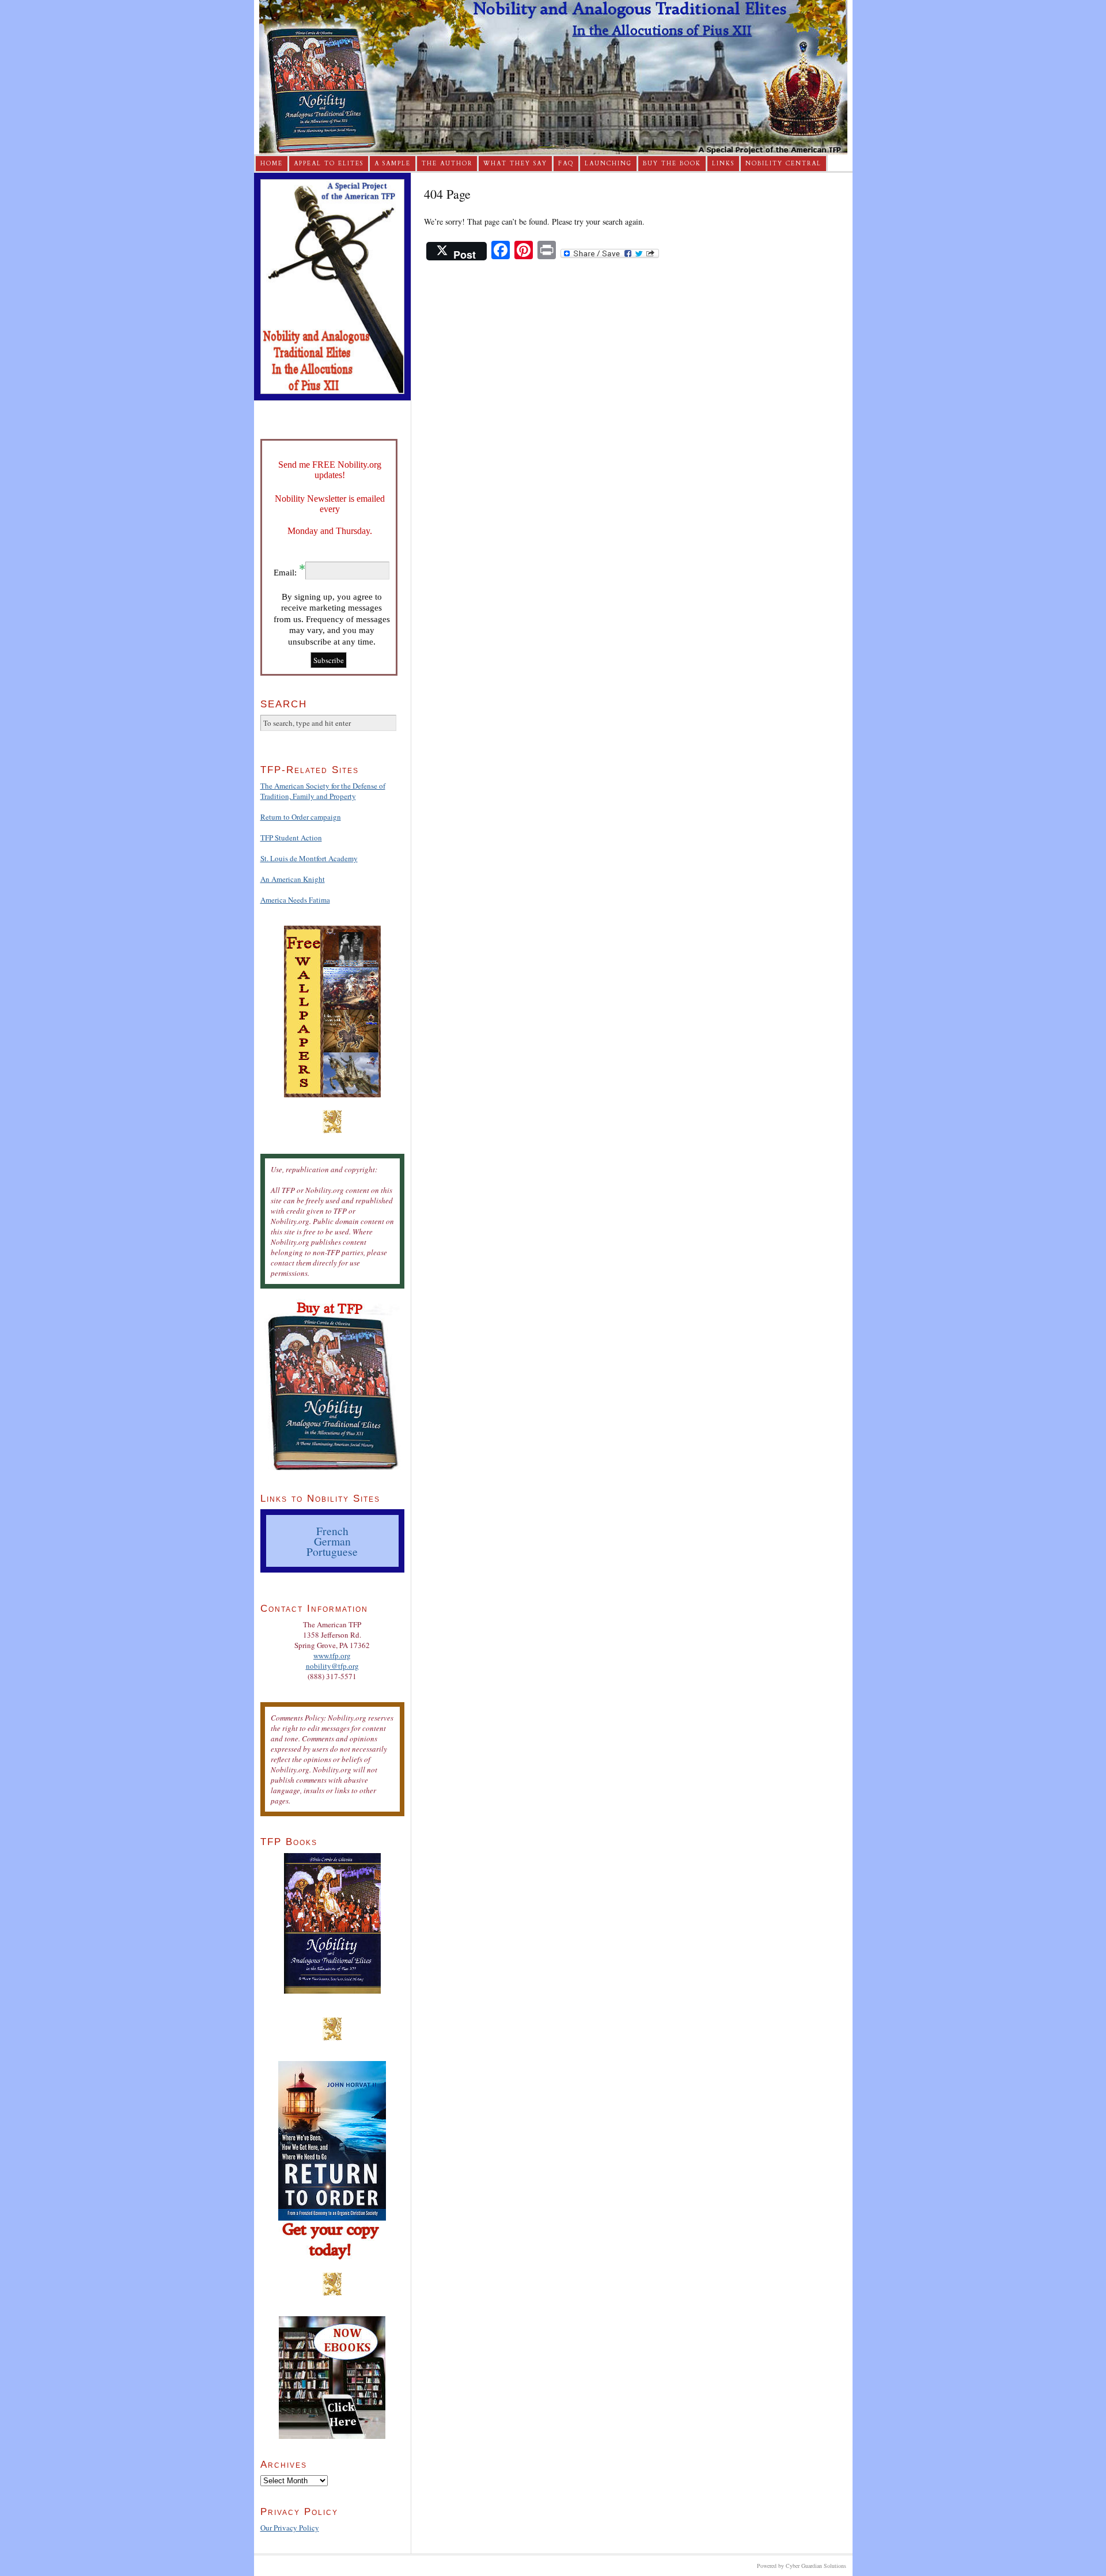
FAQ (566, 164)
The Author (447, 164)
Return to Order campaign (301, 817)
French (332, 1531)
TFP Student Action (291, 838)
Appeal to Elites (329, 164)
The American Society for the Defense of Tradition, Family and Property (323, 791)
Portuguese (332, 1551)
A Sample (393, 164)
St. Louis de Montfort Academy (309, 858)
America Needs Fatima (295, 900)
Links (723, 164)
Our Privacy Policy (290, 2528)
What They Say (515, 164)
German (332, 1541)
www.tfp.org (332, 1656)
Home (272, 164)
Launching (608, 164)
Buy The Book (672, 164)
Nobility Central (783, 164)
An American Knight (293, 879)
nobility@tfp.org (332, 1666)
